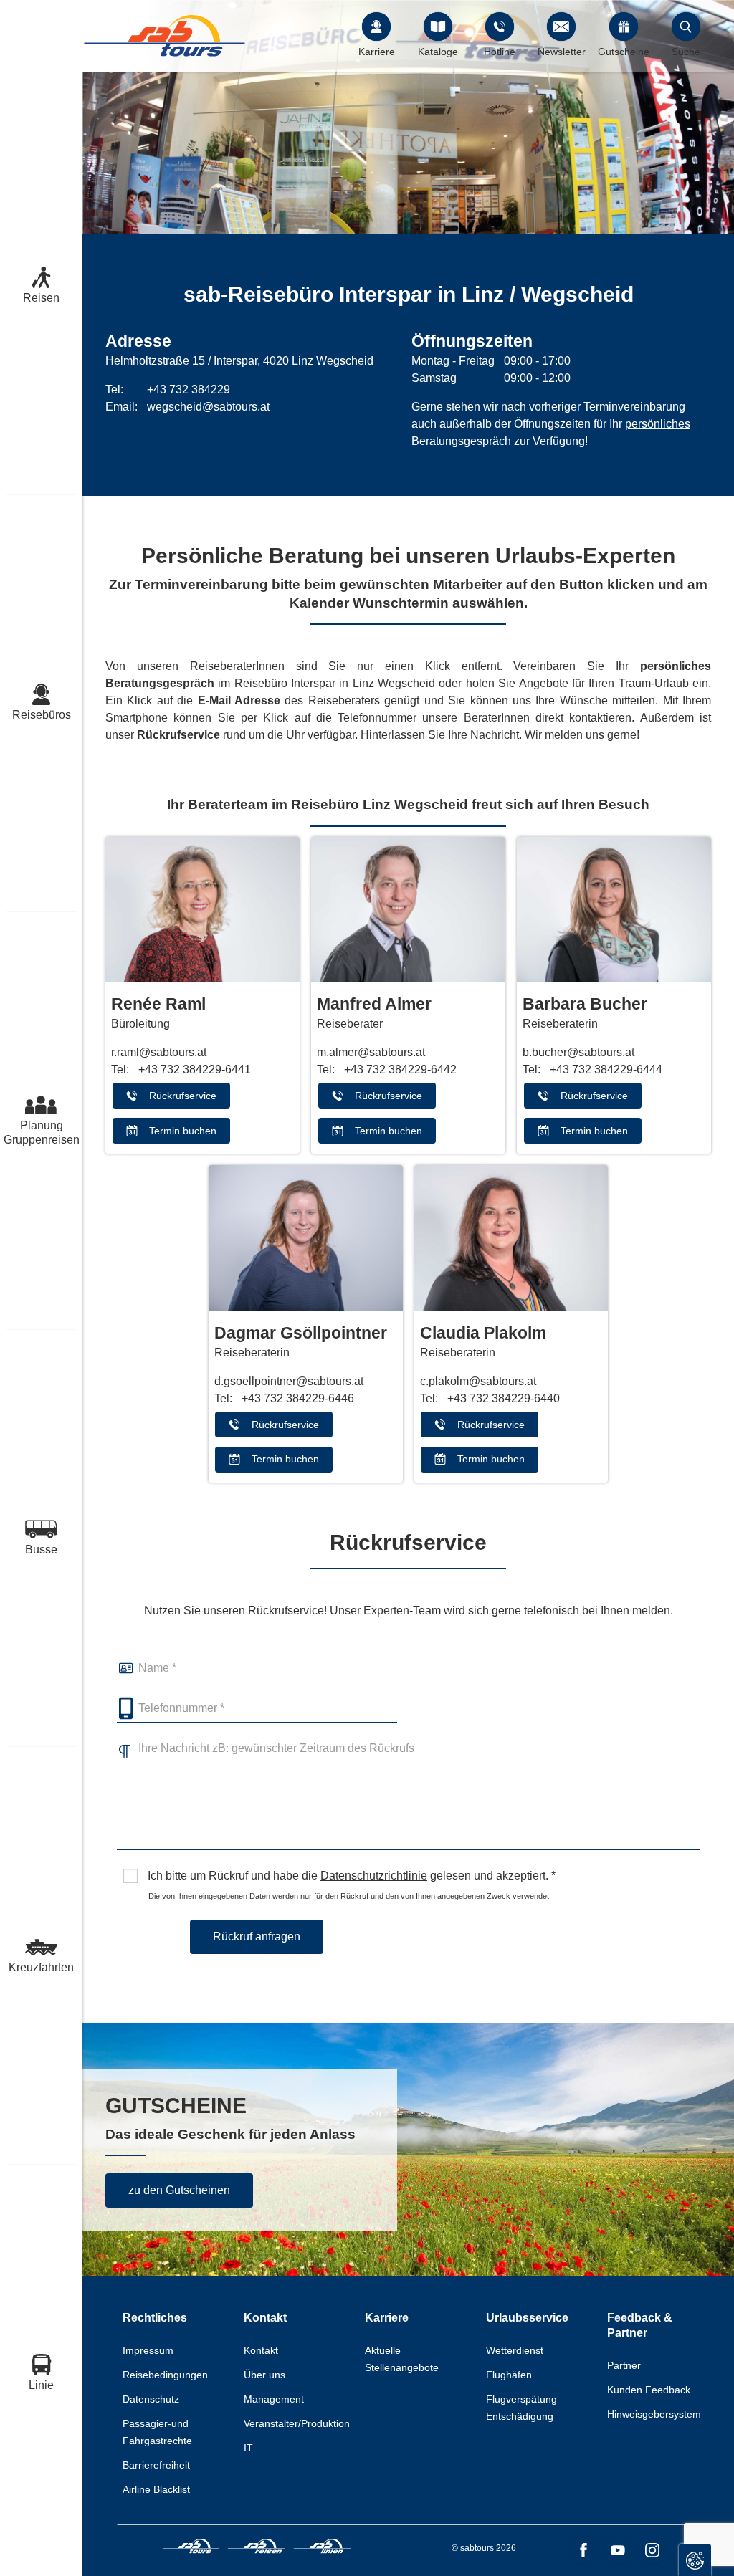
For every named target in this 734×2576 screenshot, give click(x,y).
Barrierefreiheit (156, 2465)
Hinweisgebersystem (654, 2414)
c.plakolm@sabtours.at (478, 1381)
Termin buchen (183, 1131)
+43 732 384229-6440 (504, 1398)
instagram (652, 2550)
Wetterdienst (515, 2350)
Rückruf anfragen (257, 1936)
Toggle (695, 2560)
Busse (41, 1550)
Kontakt (261, 2350)
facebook (583, 2550)
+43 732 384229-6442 (400, 1069)
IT (248, 2448)
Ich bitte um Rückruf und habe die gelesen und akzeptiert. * (350, 1876)
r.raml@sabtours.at (159, 1052)
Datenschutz (151, 2399)
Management (274, 2399)
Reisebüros (42, 715)
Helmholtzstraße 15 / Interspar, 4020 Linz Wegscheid (239, 361)
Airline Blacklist (156, 2489)
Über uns (264, 2375)
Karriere (377, 52)
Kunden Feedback (649, 2390)
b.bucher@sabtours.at (578, 1052)
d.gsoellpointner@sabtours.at (289, 1381)
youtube (618, 2550)
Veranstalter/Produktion (297, 2423)
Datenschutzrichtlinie (374, 1876)
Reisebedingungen (165, 2375)
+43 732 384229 (189, 389)
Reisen (41, 298)
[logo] (191, 2548)
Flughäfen (509, 2375)
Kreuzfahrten (41, 1967)
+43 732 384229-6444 (606, 1069)
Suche (686, 52)
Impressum (148, 2350)
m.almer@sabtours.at (371, 1052)
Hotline (500, 52)
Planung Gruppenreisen (41, 1133)
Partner (624, 2365)
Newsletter (562, 52)
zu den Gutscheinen (179, 2190)
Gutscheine (624, 52)
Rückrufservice (183, 1096)
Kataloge (438, 52)
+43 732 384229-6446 (298, 1398)
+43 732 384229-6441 (195, 1069)
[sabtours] (165, 35)
